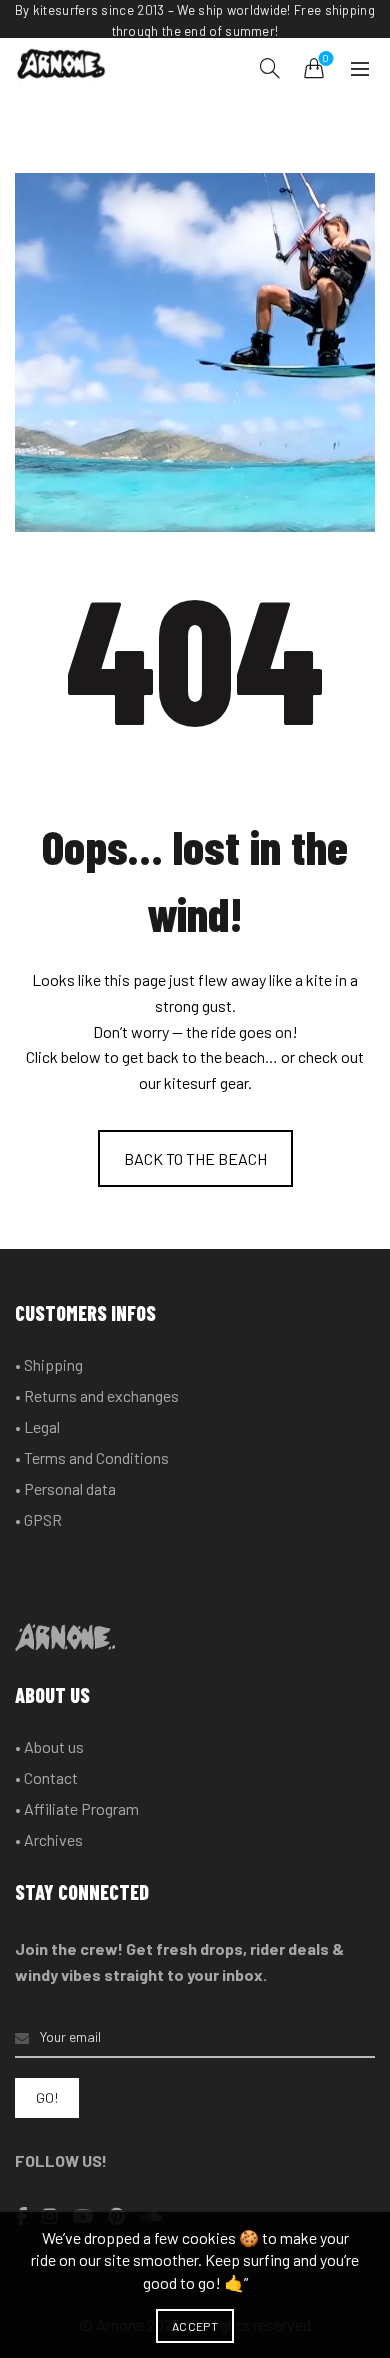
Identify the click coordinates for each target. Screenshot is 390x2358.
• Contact (46, 1777)
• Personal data (65, 1488)
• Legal (37, 1426)
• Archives (49, 1839)
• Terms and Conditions (92, 1457)
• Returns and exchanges (97, 1395)
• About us (49, 1746)
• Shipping (49, 1364)
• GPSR (38, 1519)
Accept (195, 2326)
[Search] (270, 68)
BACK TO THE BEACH (195, 1158)
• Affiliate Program (77, 1808)
